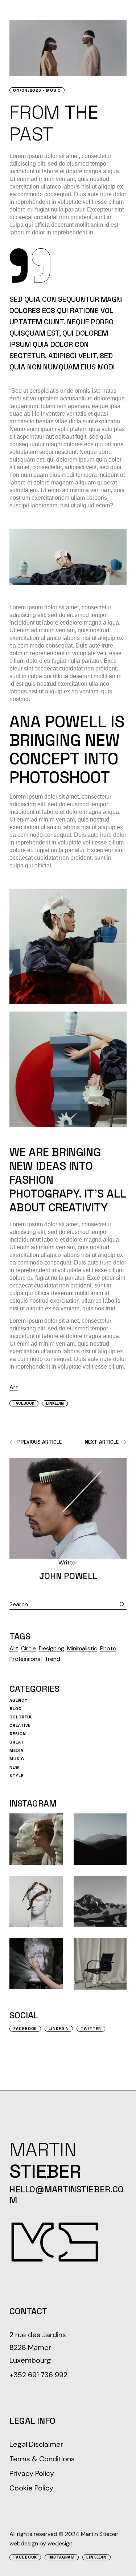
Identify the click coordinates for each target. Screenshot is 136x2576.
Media (16, 1750)
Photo (108, 1648)
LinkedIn (96, 2557)
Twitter (91, 2029)
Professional (26, 1659)
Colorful (21, 1717)
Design (18, 1734)
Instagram (62, 2557)
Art (14, 1387)
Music (53, 90)
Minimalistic (82, 1648)
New (14, 1767)
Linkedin (59, 2029)
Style (16, 1776)
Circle (28, 1648)
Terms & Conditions (42, 2459)
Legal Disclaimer (36, 2444)
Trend (52, 1659)
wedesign (60, 2543)
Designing (51, 1648)
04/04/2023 (27, 90)
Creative (20, 1725)
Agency (18, 1700)
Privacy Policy (32, 2473)
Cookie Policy (31, 2488)
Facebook (25, 2029)
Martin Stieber (100, 2534)
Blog (16, 1709)
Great (17, 1742)
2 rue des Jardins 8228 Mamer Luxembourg (38, 2347)
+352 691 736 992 (38, 2375)
